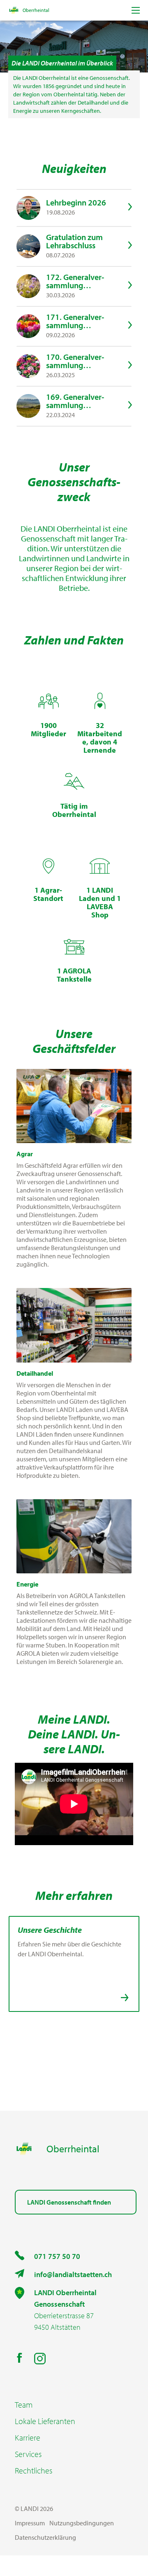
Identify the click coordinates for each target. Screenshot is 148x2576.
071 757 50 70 (57, 2256)
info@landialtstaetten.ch (73, 2274)
